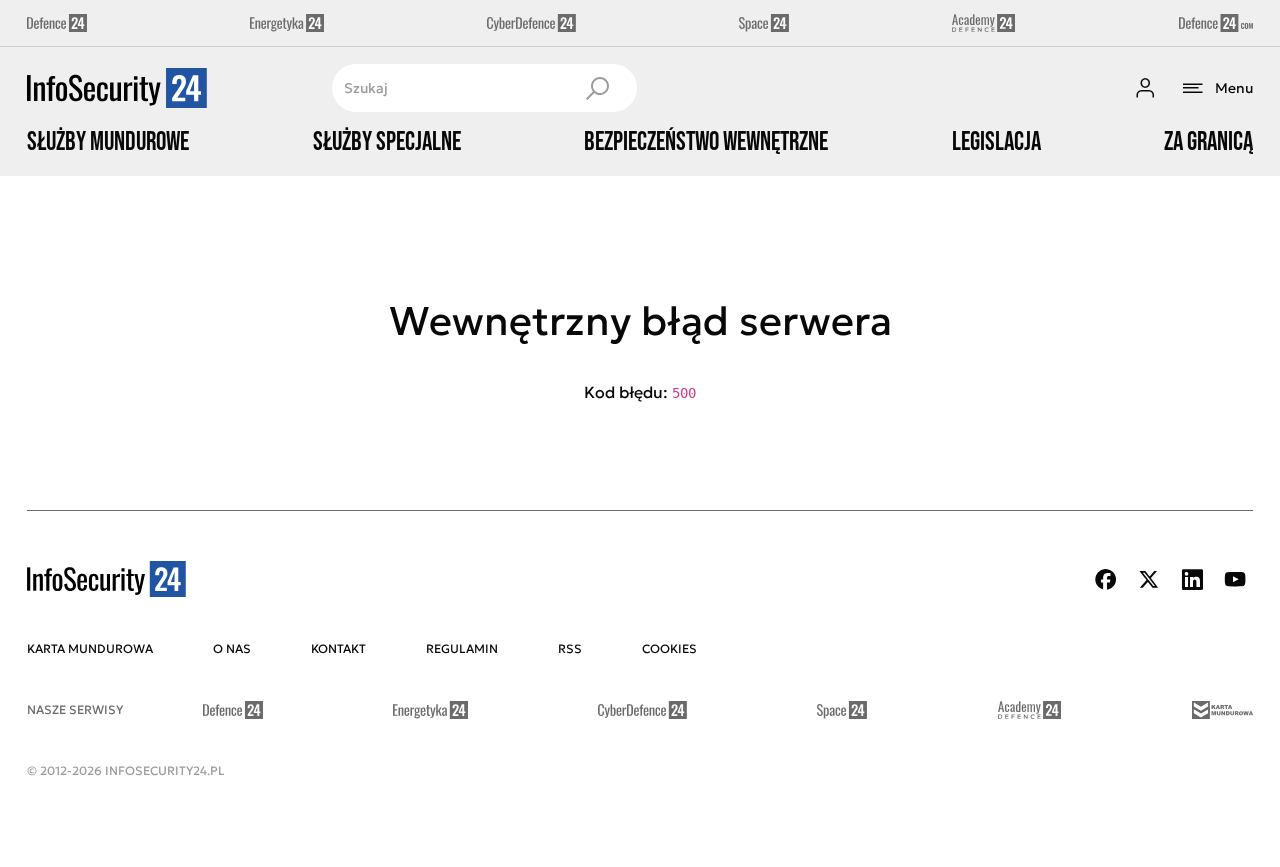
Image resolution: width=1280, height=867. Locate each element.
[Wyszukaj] (597, 88)
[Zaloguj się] (1145, 88)
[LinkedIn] (1192, 579)
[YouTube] (1235, 579)
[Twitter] (1149, 579)
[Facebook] (1106, 579)
